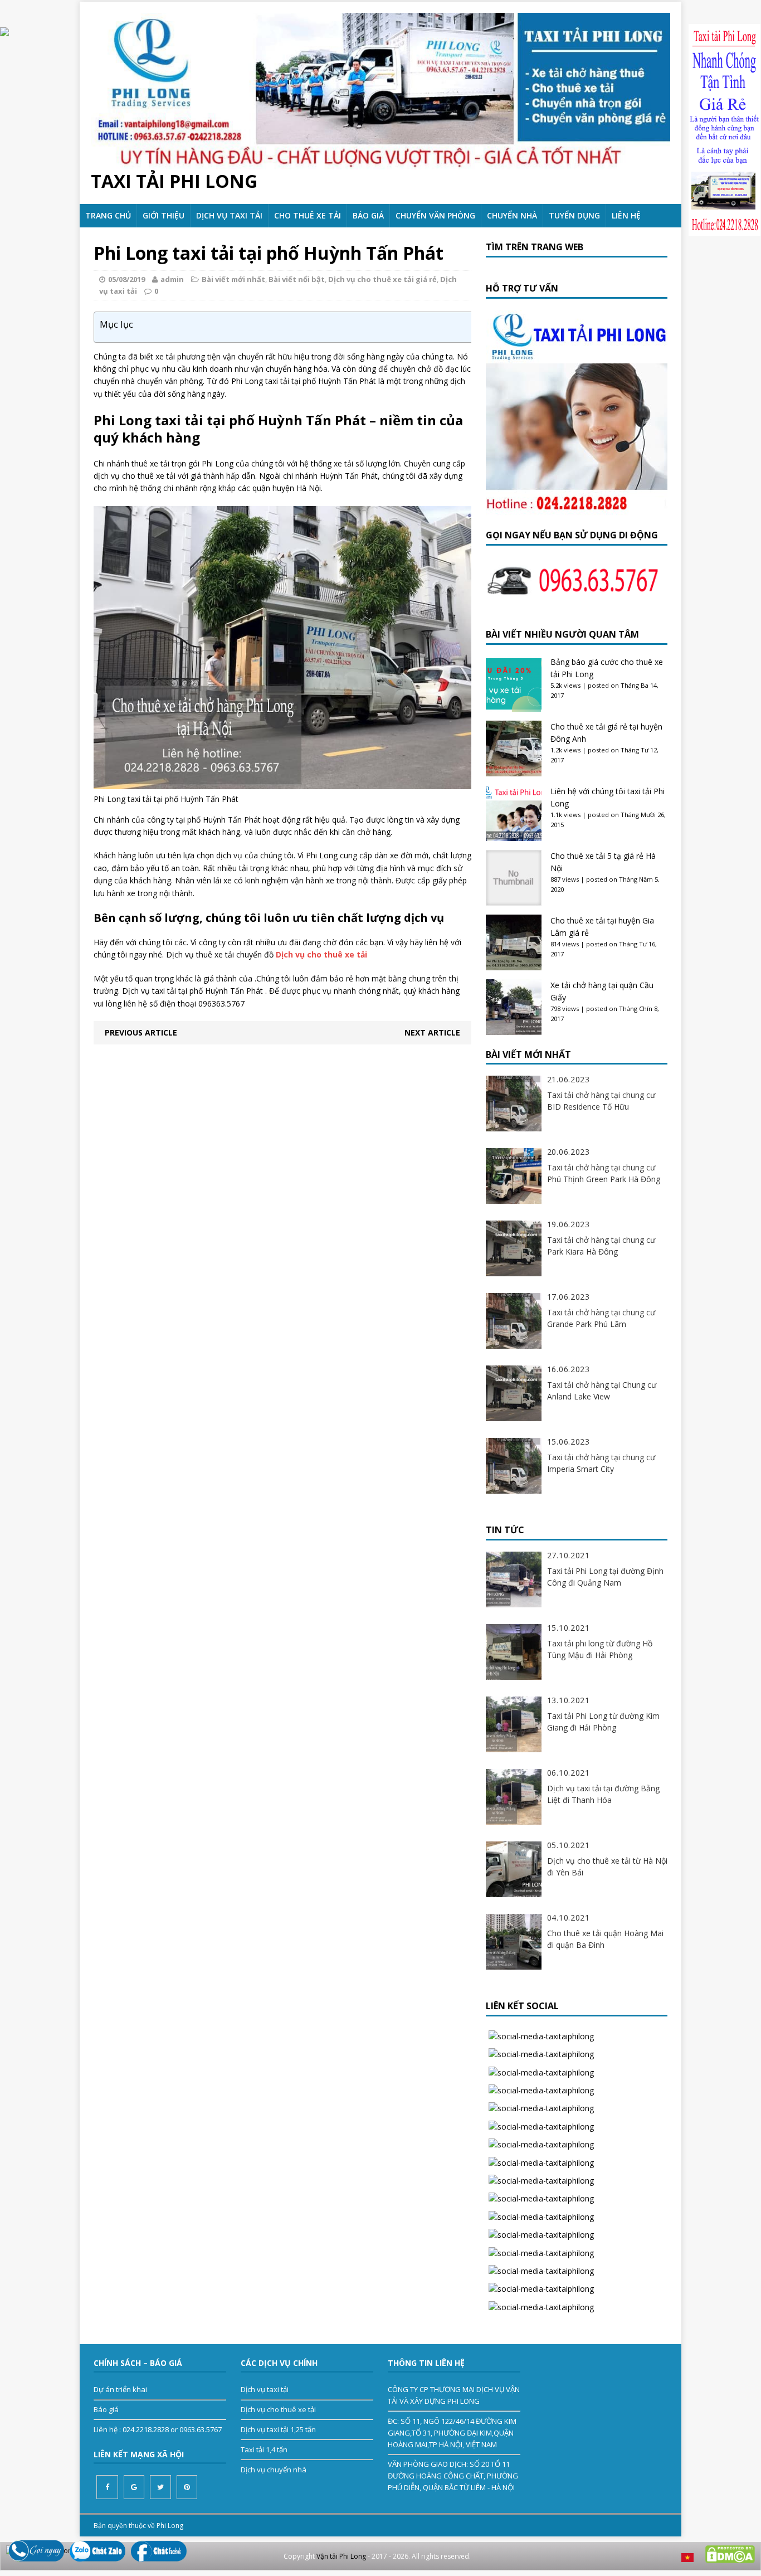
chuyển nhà (512, 215)
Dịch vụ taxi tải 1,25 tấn (278, 2429)
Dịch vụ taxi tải (229, 215)
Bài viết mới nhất (233, 279)
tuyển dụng (574, 215)
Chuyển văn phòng (435, 215)
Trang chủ (108, 215)
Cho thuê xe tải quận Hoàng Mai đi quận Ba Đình (605, 1939)
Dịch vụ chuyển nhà (274, 2470)
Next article (432, 1032)
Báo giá (368, 215)
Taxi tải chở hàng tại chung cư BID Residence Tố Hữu (601, 1101)
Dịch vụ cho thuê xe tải (278, 2409)
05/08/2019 (126, 279)
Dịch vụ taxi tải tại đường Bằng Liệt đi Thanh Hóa (603, 1794)
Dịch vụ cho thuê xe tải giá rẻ (382, 279)
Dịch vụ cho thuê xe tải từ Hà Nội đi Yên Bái (607, 1867)
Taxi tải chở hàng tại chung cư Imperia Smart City (601, 1463)
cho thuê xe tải (308, 215)
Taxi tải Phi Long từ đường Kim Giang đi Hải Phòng (603, 1722)
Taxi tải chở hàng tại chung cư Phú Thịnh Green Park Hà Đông (604, 1173)
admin (172, 279)
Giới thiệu (164, 215)
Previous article (141, 1032)
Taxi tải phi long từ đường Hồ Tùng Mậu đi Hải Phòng (600, 1649)
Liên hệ (626, 215)
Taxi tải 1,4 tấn (264, 2449)
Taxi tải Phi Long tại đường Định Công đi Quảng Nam (605, 1577)
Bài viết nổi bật (297, 279)
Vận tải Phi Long (341, 2556)
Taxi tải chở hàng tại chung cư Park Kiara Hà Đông (601, 1246)
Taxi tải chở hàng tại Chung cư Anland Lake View (602, 1391)
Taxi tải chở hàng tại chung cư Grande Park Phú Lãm (601, 1318)
